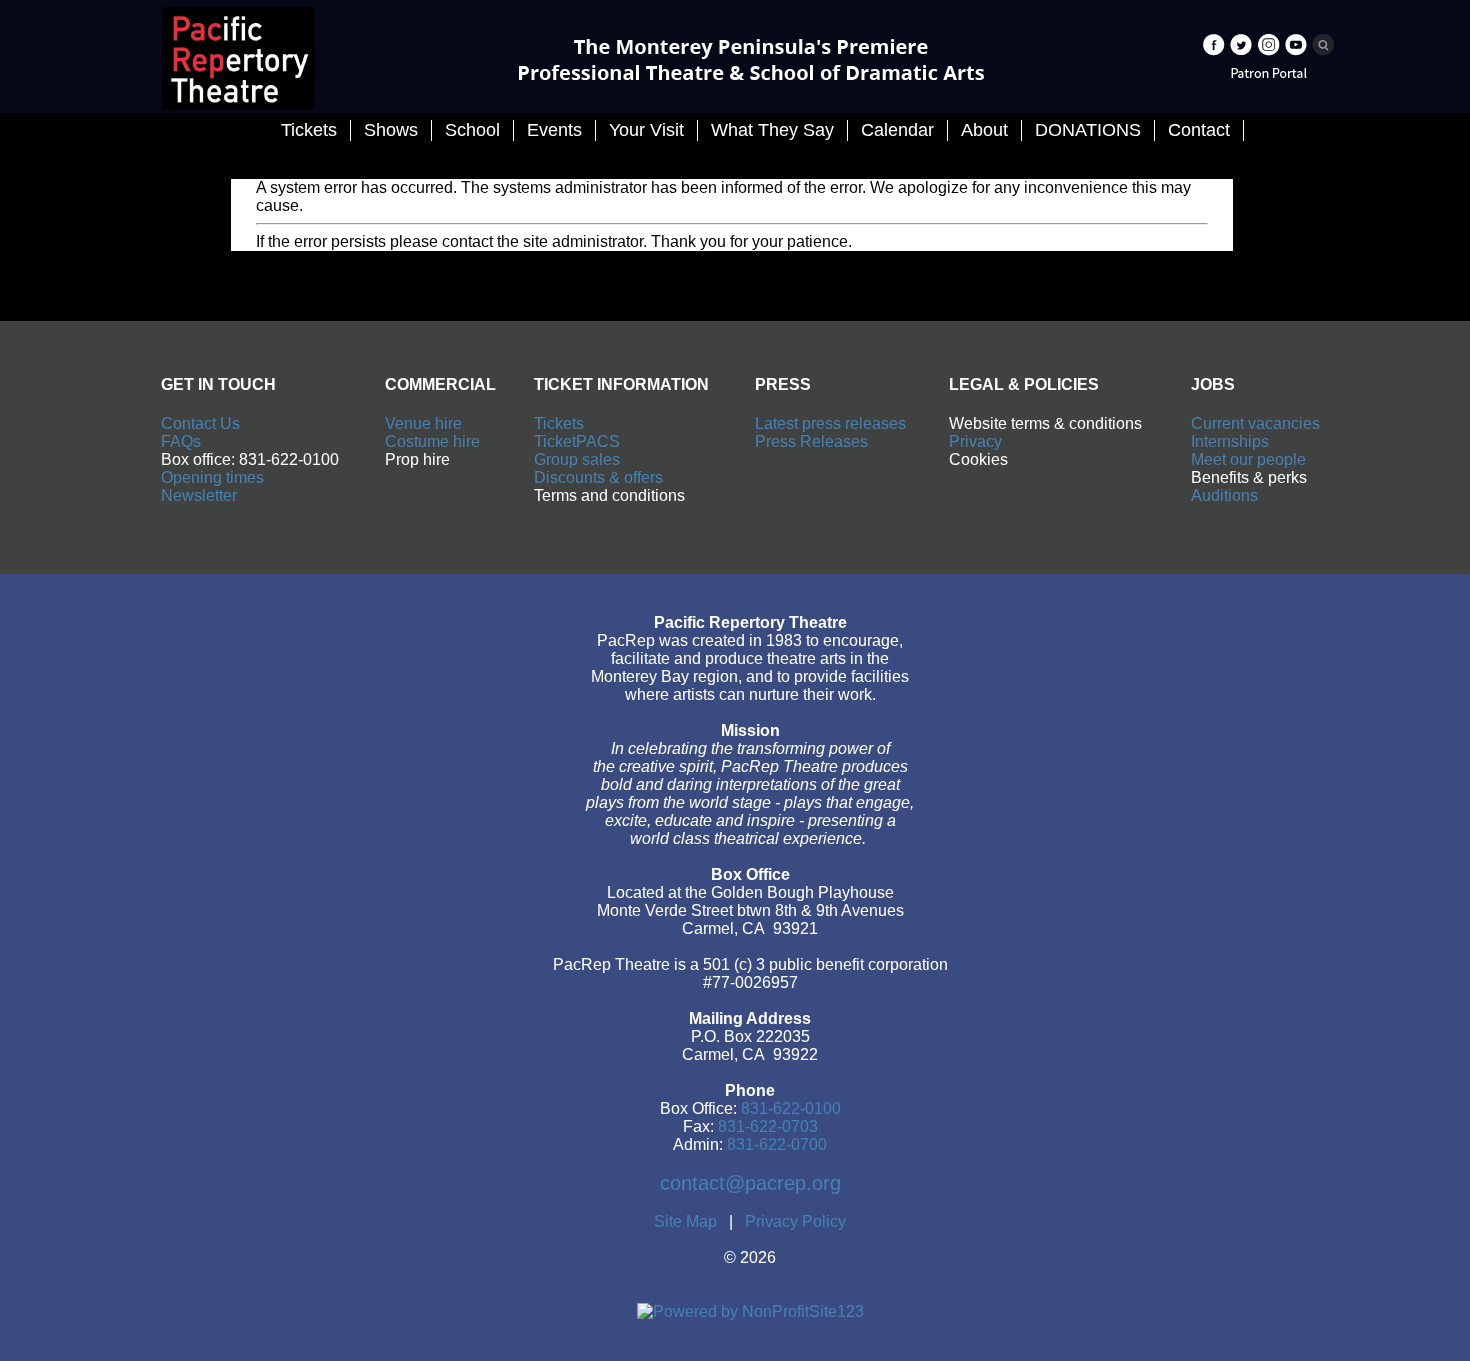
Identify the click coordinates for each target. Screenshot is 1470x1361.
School (472, 130)
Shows (391, 130)
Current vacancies (1255, 423)
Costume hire (432, 441)
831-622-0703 (768, 1126)
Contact (1199, 130)
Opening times (212, 477)
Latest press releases (830, 423)
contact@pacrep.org (750, 1183)
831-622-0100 (791, 1108)
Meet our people (1248, 459)
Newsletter (199, 495)
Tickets (559, 423)
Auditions (1224, 495)
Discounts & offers (598, 477)
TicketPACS (577, 441)
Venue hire (423, 423)
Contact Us (200, 423)
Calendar (897, 130)
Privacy (975, 441)
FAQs (181, 441)
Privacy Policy (795, 1221)
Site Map (685, 1221)
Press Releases (811, 441)
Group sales (577, 459)
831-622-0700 (777, 1144)
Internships (1230, 441)
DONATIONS (1088, 130)
